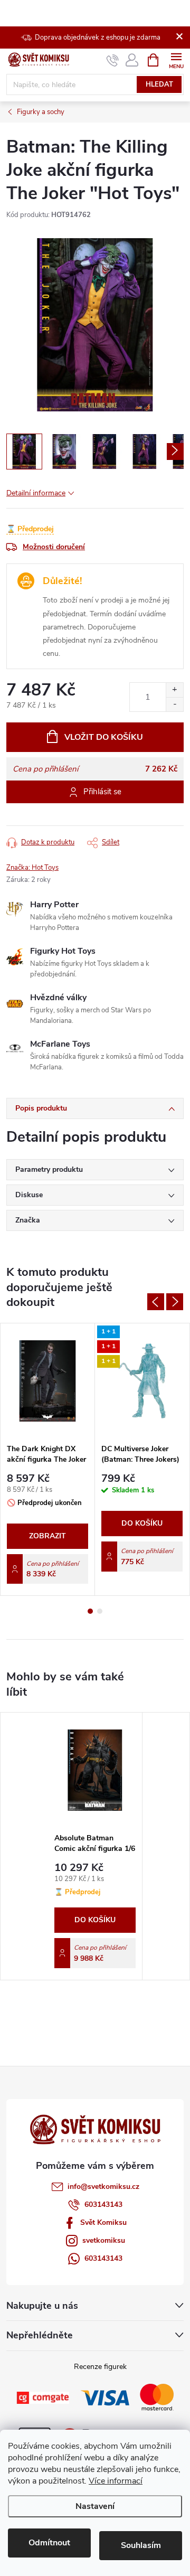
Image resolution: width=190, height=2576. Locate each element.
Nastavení (95, 2506)
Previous (156, 1302)
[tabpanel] (48, 1459)
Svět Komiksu (103, 2222)
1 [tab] (90, 1611)
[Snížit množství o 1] (174, 704)
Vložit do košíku (104, 737)
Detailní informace (36, 493)
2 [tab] (100, 1611)
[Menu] (176, 59)
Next (175, 1302)
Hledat (159, 84)
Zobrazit (47, 1536)
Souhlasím (141, 2545)
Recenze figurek (100, 2367)
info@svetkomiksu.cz (103, 2187)
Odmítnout (49, 2543)
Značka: (32, 868)
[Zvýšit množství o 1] (174, 690)
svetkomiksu (104, 2240)
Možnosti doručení (54, 547)
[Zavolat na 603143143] (113, 60)
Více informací (116, 2481)
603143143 (103, 2204)
